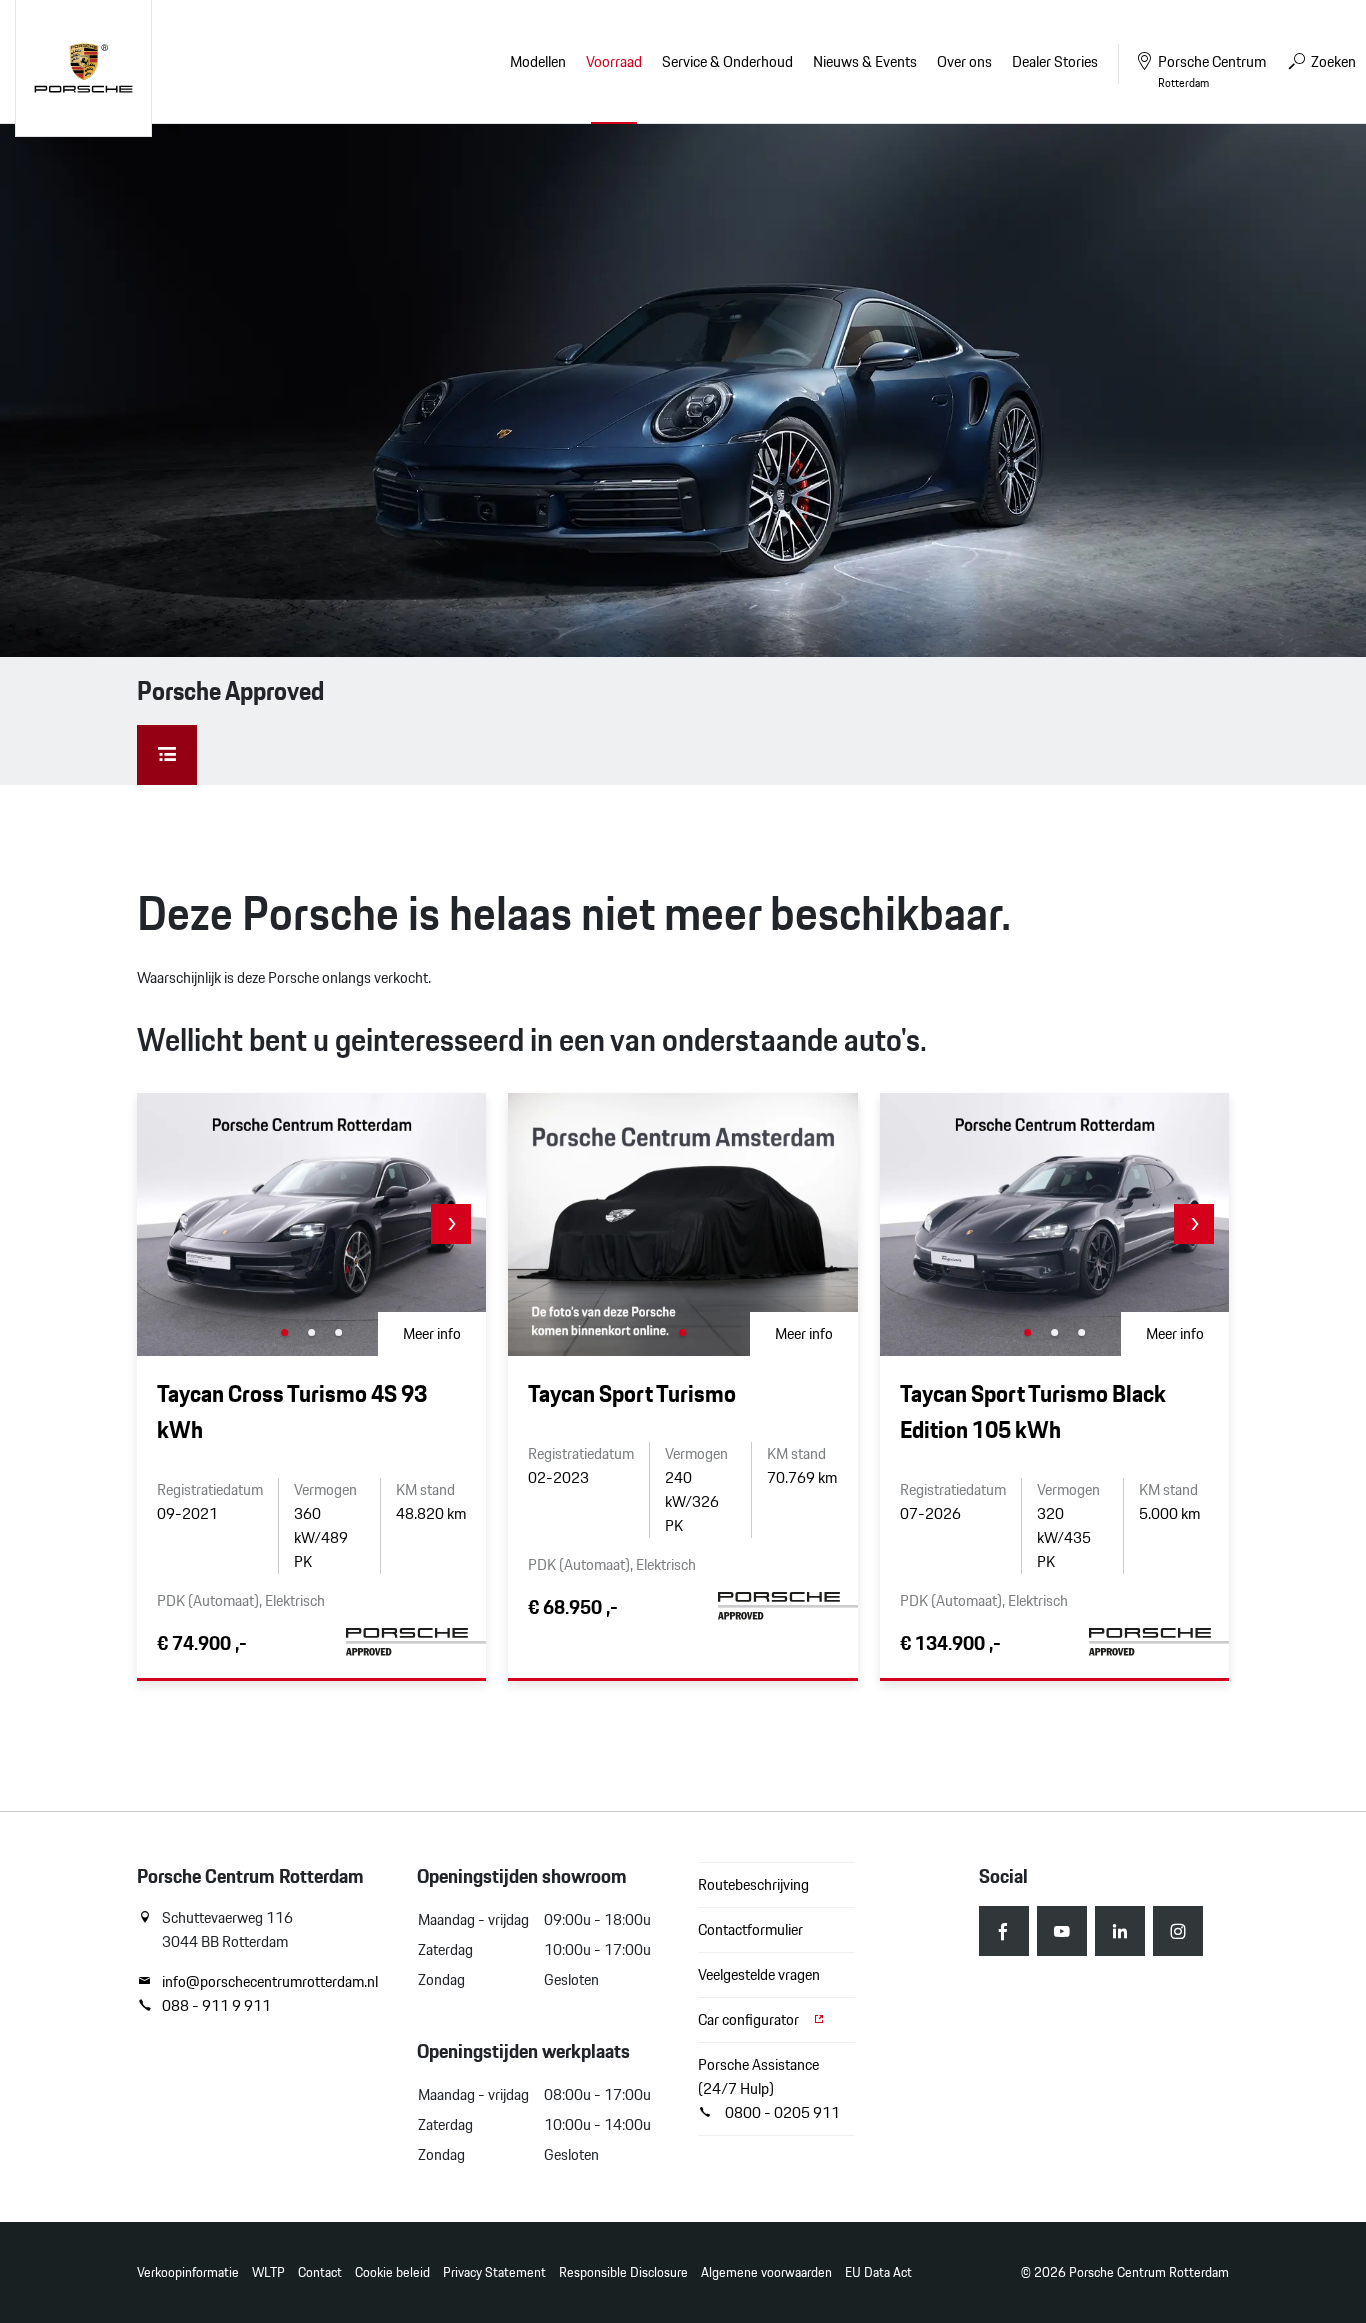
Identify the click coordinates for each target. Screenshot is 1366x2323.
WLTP (268, 2272)
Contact (320, 2272)
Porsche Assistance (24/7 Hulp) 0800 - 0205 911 (769, 2088)
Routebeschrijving (753, 1884)
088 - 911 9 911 (216, 2006)
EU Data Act (878, 2272)
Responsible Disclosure (623, 2272)
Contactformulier (750, 1929)
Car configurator (750, 2019)
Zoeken (1332, 61)
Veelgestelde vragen (759, 1974)
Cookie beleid (392, 2272)
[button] (451, 1224)
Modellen (538, 61)
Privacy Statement (494, 2272)
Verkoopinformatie (188, 2272)
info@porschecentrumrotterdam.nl (270, 1982)
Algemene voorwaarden (766, 2272)
